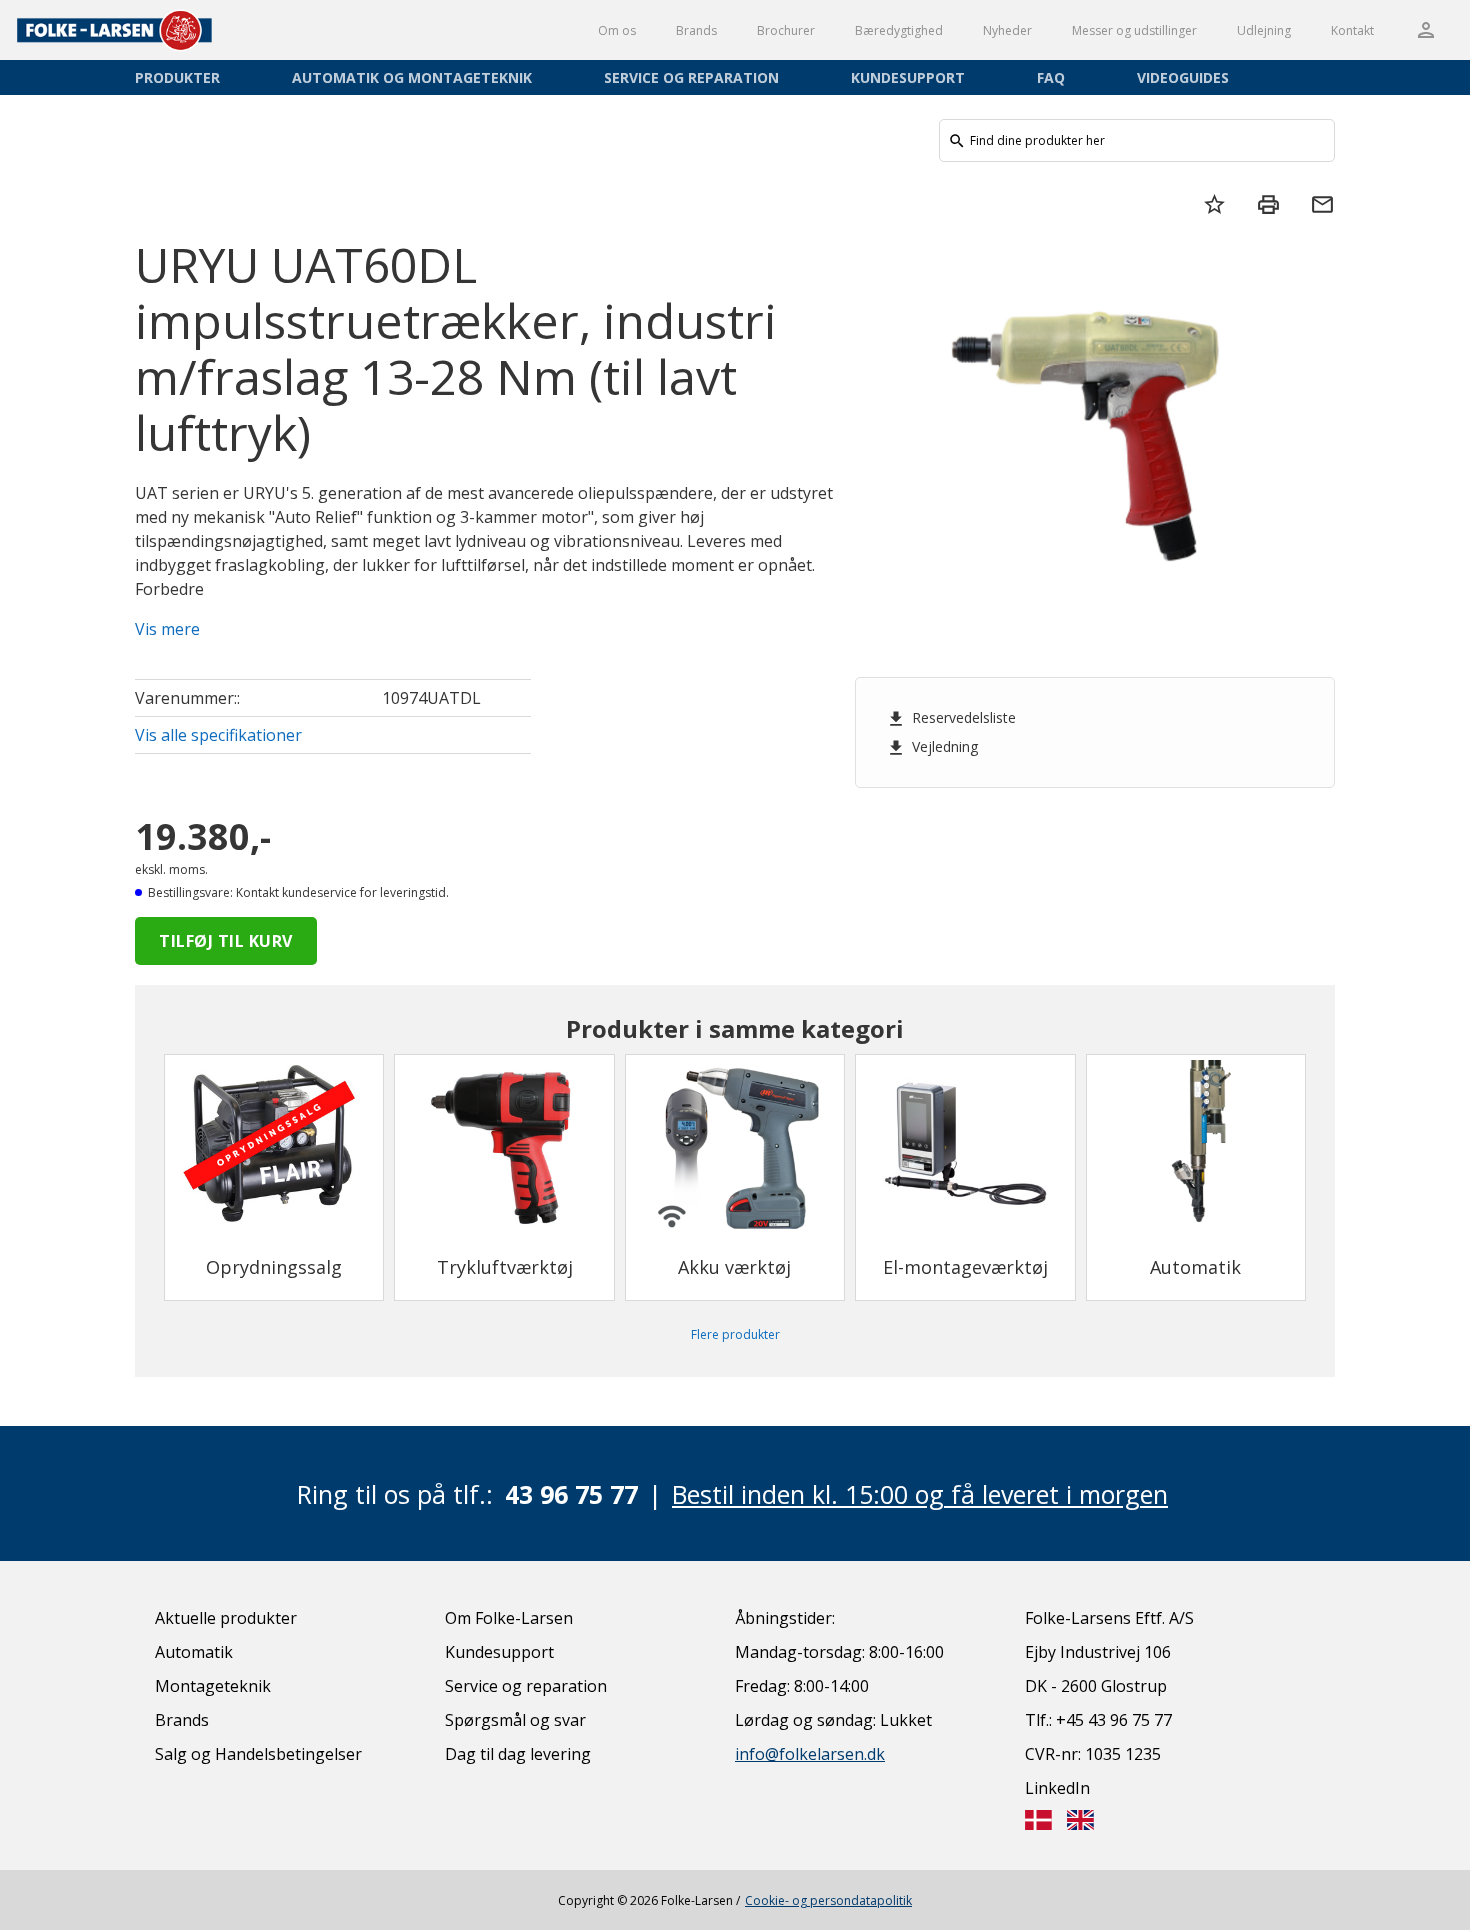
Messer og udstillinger (1134, 30)
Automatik (194, 1652)
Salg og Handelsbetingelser (258, 1754)
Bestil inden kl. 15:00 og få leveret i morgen (920, 1494)
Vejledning (932, 747)
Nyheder (1007, 30)
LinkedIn (1057, 1788)
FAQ (1051, 77)
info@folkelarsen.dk (810, 1754)
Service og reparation (691, 77)
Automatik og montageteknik (412, 77)
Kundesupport (908, 77)
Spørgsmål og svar (515, 1720)
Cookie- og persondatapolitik (828, 1900)
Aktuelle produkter (226, 1618)
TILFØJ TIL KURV (226, 941)
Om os (617, 30)
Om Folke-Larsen (509, 1618)
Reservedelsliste (951, 718)
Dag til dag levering (518, 1754)
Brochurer (786, 30)
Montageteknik (213, 1686)
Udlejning (1264, 30)
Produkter (177, 77)
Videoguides (1183, 77)
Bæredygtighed (899, 30)
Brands (696, 30)
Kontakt (1352, 30)
